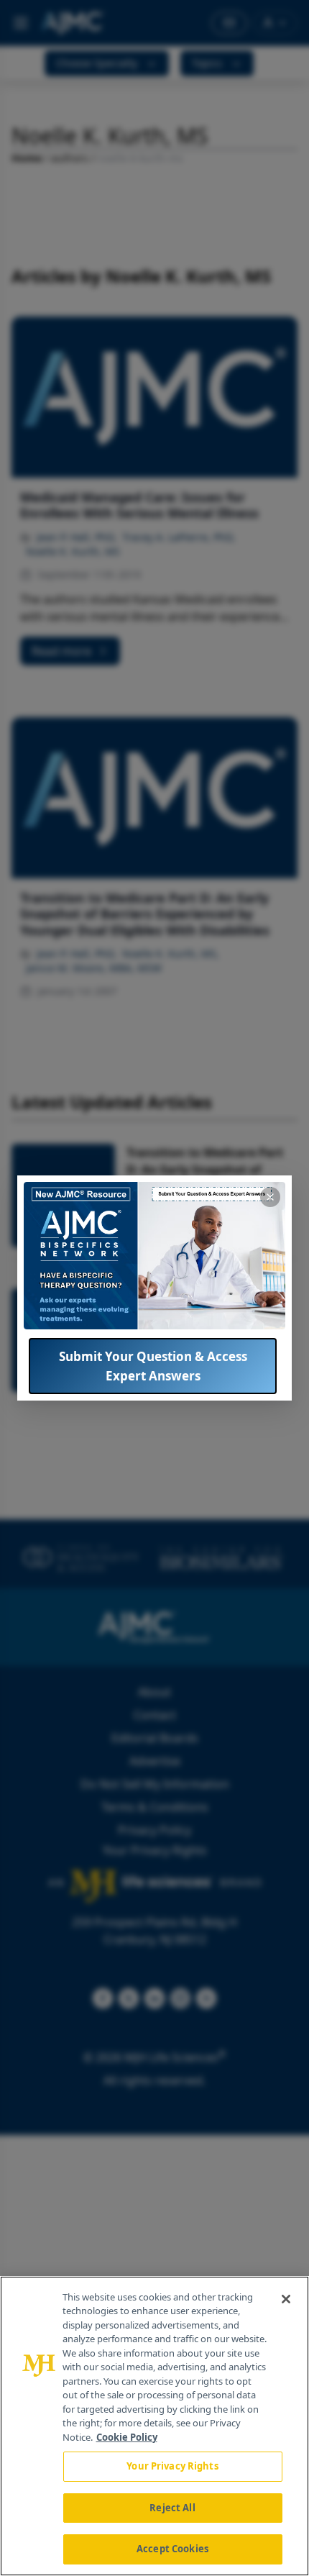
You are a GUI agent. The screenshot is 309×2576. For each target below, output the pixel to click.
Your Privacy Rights (172, 2466)
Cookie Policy (127, 2437)
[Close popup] (270, 1197)
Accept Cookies (172, 2549)
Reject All (172, 2508)
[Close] (286, 2299)
